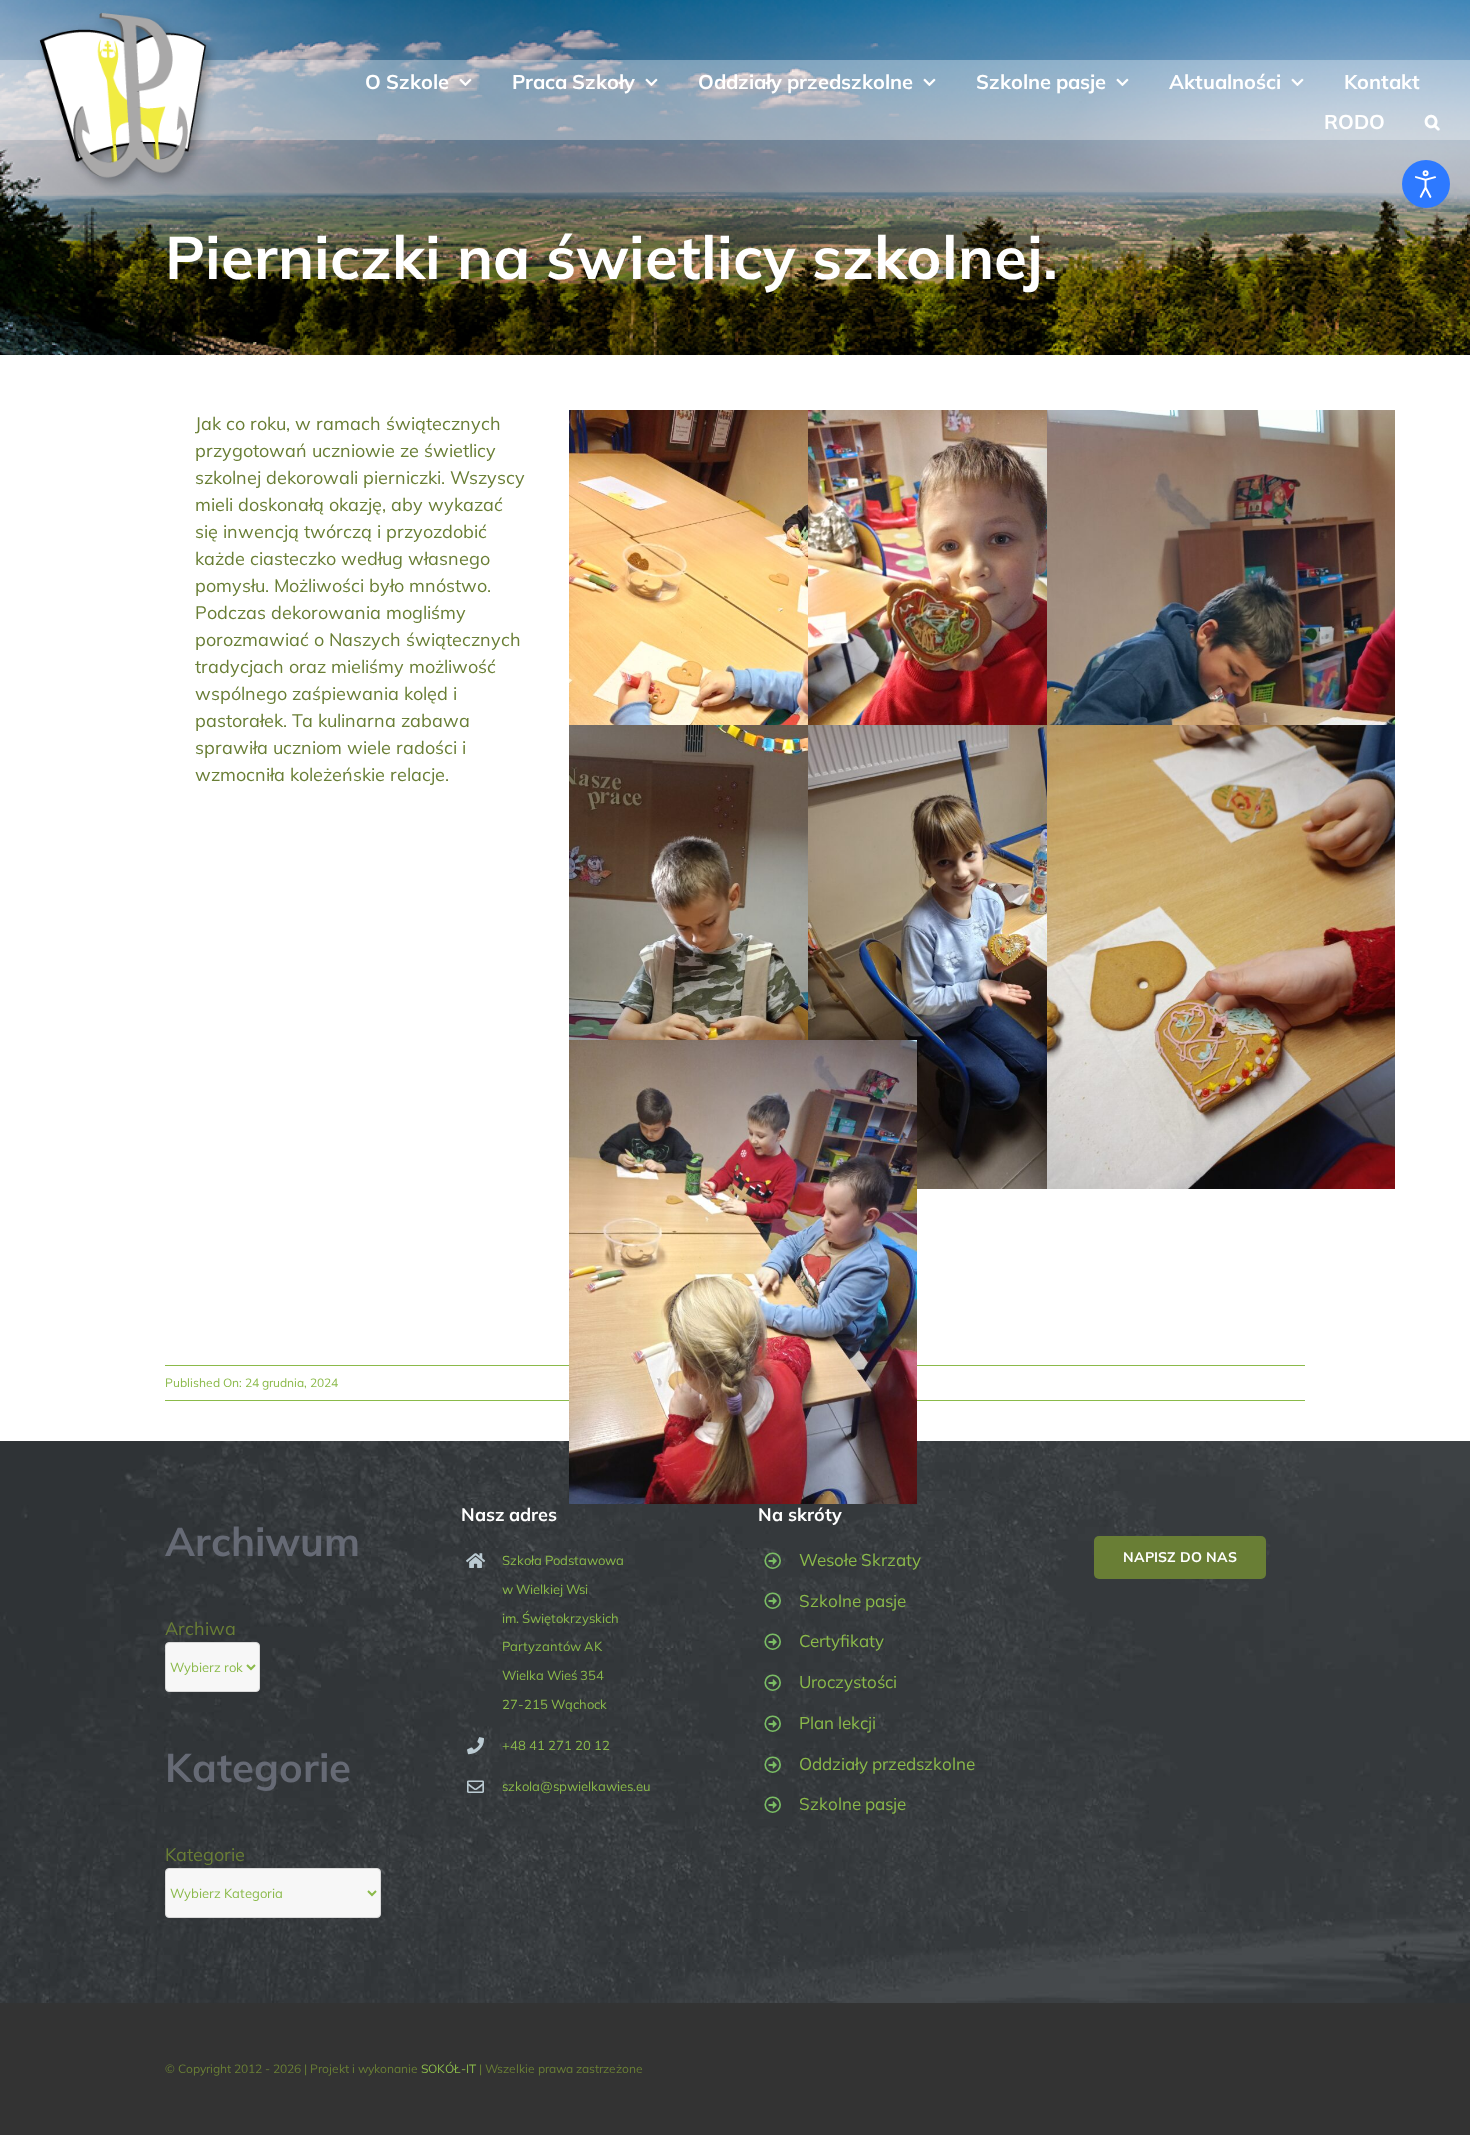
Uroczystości (848, 1681)
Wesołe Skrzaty (860, 1559)
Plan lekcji (837, 1722)
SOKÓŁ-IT (448, 2068)
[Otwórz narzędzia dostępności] (1426, 184)
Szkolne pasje (852, 1600)
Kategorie (205, 1854)
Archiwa (200, 1628)
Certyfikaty (841, 1640)
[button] (1432, 120)
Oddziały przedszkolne (887, 1763)
